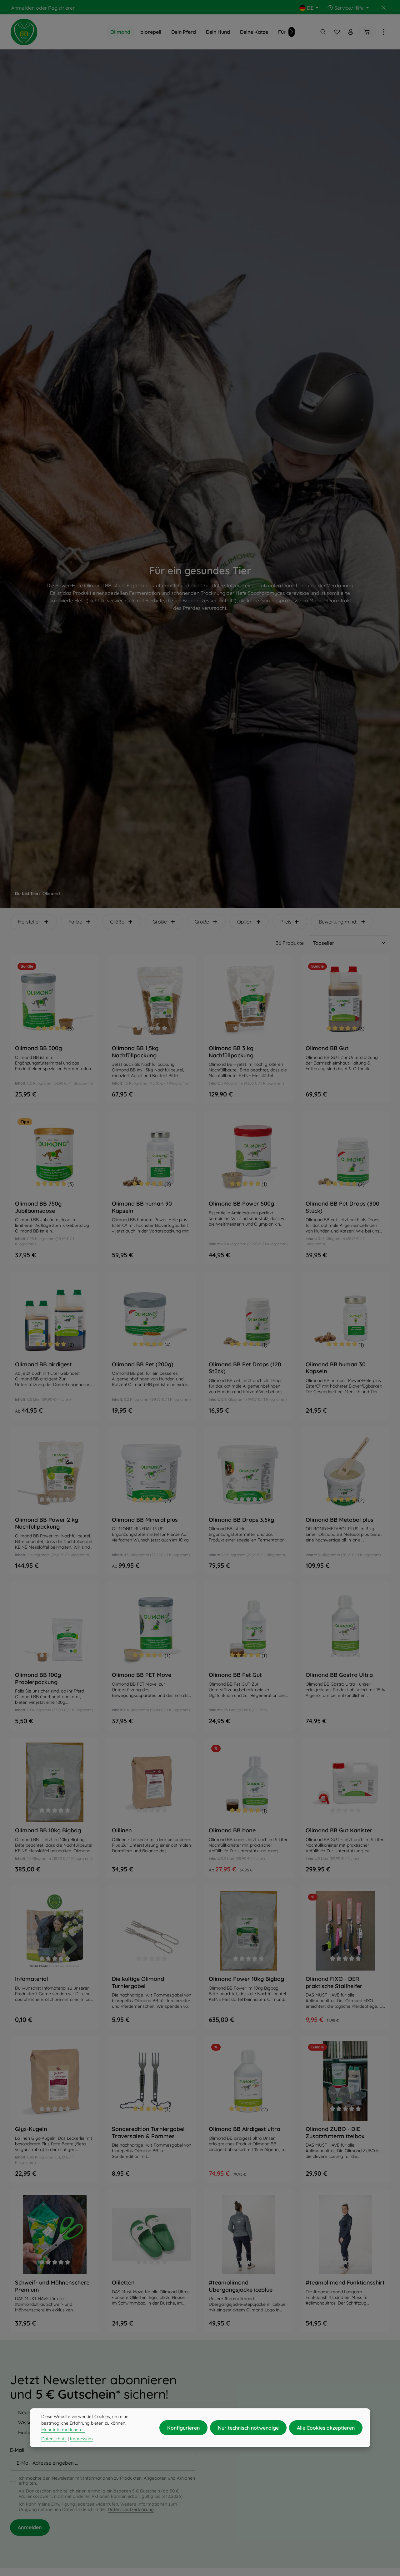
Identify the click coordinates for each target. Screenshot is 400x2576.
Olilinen (122, 1830)
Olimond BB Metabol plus (340, 1520)
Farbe (75, 922)
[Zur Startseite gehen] (24, 32)
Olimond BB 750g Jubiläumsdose (38, 1207)
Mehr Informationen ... (63, 2430)
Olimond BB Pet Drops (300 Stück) (342, 1207)
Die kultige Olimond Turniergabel (138, 1983)
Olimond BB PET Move (142, 1675)
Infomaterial (32, 1979)
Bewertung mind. (338, 922)
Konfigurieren (183, 2428)
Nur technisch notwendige (248, 2428)
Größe (117, 922)
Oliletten (123, 2283)
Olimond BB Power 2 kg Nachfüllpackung (47, 1523)
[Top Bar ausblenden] (384, 8)
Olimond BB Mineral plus (145, 1520)
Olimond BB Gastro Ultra (339, 1675)
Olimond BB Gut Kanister (339, 1830)
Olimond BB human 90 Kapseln (142, 1207)
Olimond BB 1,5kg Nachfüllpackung (135, 1052)
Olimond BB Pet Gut (235, 1675)
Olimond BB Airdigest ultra (245, 2129)
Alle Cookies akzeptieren (326, 2428)
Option (245, 922)
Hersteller (29, 922)
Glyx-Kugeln (31, 2129)
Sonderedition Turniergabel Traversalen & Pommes (148, 2133)
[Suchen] (323, 32)
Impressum (81, 2439)
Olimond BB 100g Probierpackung (38, 1679)
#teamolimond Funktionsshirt (345, 2283)
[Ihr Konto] (351, 32)
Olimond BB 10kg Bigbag (48, 1830)
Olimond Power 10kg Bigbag (246, 1979)
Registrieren (62, 8)
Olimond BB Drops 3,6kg (241, 1520)
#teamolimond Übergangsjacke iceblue (241, 2286)
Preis (286, 922)
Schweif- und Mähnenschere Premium (52, 2286)
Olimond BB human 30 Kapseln (336, 1368)
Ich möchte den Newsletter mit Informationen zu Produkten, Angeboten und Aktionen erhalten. (107, 2481)
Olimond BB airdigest (43, 1364)
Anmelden (23, 8)
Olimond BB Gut (327, 1048)
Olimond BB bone (232, 1830)
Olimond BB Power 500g (241, 1204)
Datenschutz (54, 2439)
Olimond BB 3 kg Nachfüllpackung (231, 1052)
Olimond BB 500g (38, 1048)
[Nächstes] (292, 32)
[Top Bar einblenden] (384, 32)
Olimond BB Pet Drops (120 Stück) (245, 1368)
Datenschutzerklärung (131, 2509)
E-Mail (17, 2450)
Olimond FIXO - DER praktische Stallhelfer (334, 1983)
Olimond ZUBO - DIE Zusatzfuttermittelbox (335, 2133)
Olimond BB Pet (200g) (143, 1364)
